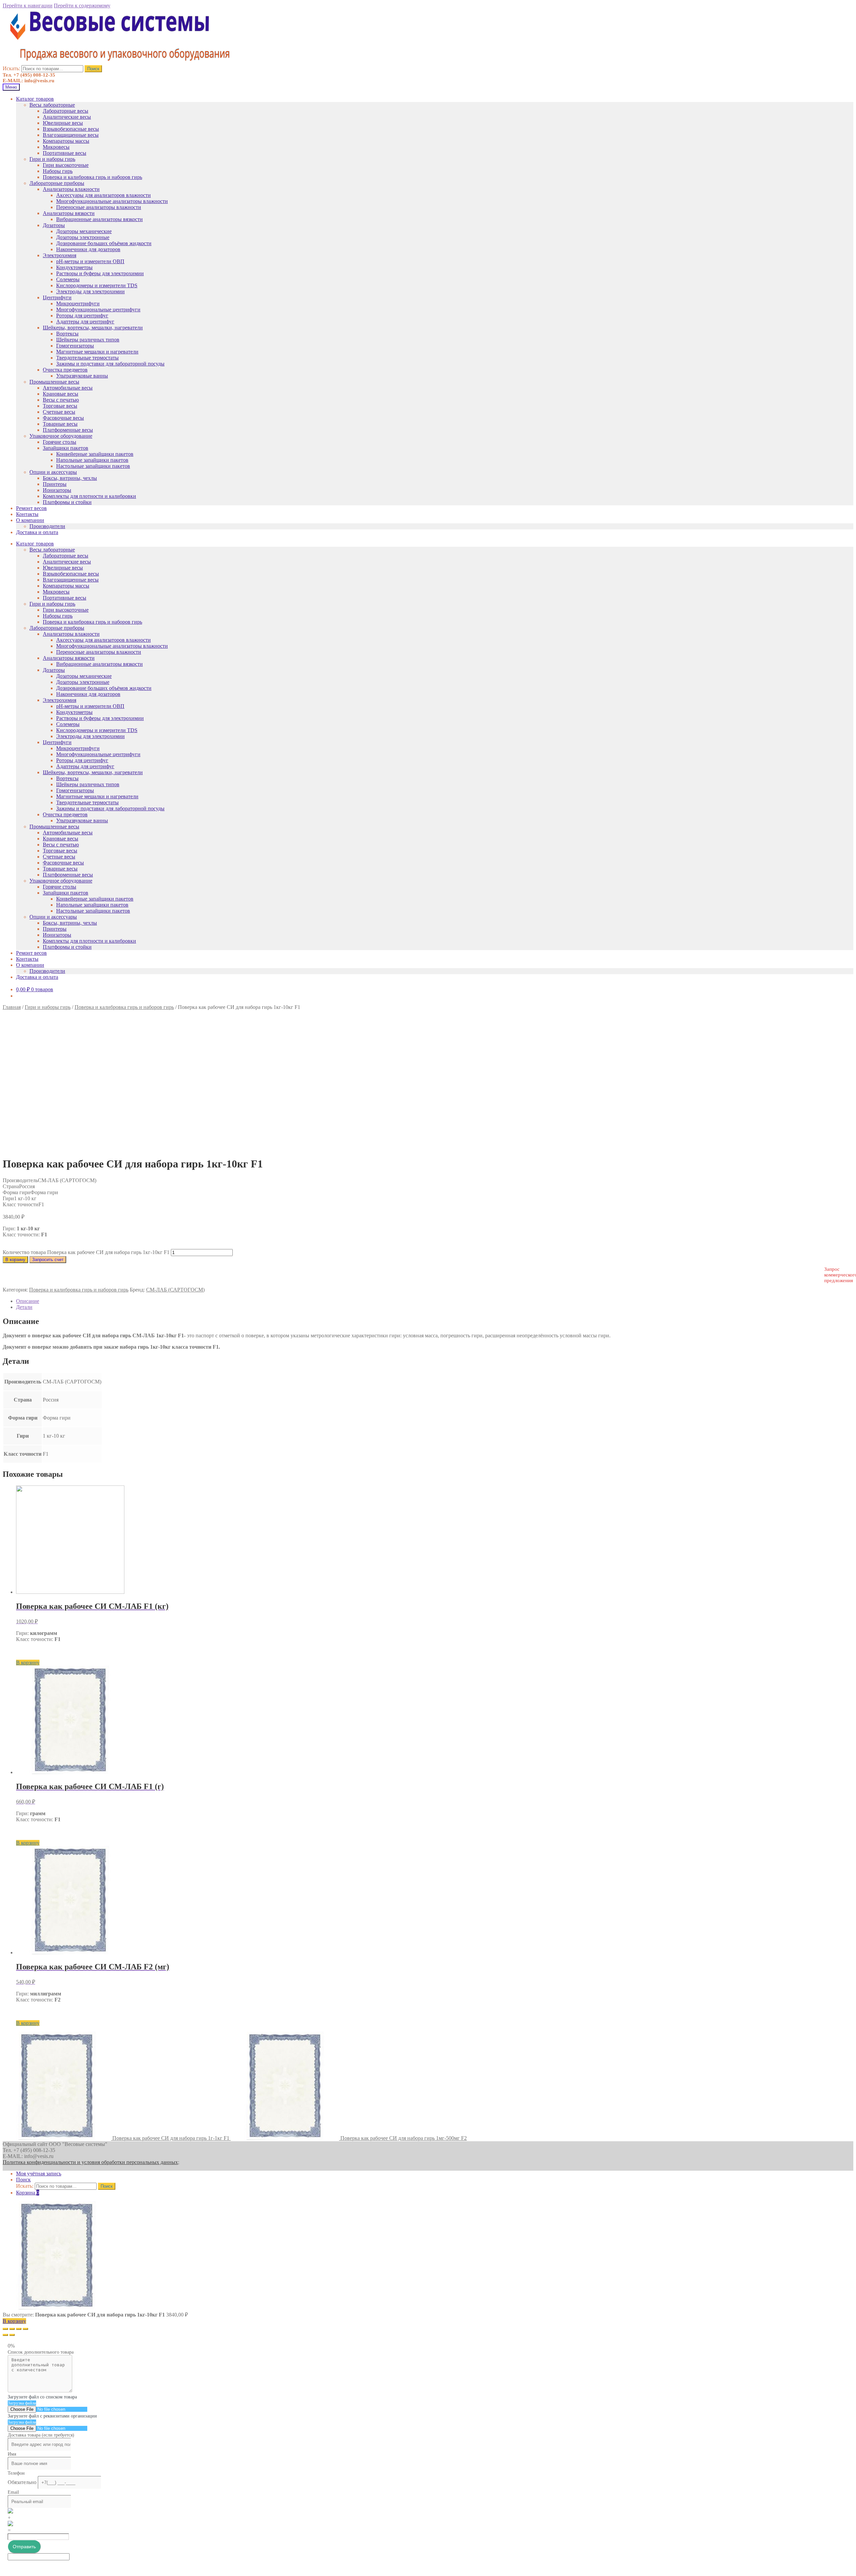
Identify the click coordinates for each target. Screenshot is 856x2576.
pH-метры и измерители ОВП (90, 261)
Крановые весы (61, 394)
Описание (28, 1301)
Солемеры (68, 279)
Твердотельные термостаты (87, 358)
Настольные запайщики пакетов (93, 466)
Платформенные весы (68, 430)
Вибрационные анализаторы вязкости (99, 219)
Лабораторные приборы (57, 183)
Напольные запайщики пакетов (92, 460)
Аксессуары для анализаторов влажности (103, 195)
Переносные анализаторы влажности (99, 207)
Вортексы (67, 334)
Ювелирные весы (63, 123)
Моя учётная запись (39, 2174)
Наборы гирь (58, 171)
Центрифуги (57, 297)
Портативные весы (65, 153)
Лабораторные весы (66, 111)
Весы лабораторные (52, 105)
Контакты (27, 514)
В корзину (15, 1260)
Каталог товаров (35, 99)
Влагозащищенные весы (71, 135)
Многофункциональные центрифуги (98, 310)
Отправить (24, 2547)
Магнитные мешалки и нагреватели (97, 352)
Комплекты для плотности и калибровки (89, 496)
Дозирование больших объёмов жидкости (104, 243)
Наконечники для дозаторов (88, 249)
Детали (24, 1307)
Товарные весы (60, 424)
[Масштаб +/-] (25, 2329)
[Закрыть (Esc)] (5, 2329)
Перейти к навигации (28, 6)
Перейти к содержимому (82, 6)
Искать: (11, 68)
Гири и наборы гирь (52, 159)
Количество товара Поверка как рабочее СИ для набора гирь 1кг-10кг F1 (86, 1252)
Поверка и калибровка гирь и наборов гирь (92, 177)
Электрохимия (60, 255)
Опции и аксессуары (53, 472)
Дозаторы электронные (83, 237)
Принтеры (55, 484)
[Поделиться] (12, 2329)
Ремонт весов (31, 508)
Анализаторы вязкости (69, 213)
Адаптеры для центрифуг (85, 322)
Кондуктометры (74, 267)
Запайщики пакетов (66, 448)
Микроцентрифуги (78, 303)
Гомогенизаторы (75, 346)
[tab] (435, 1301)
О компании (30, 520)
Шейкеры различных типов (88, 340)
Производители (47, 526)
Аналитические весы (67, 117)
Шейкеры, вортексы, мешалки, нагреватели (93, 328)
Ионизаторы (57, 490)
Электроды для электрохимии (90, 291)
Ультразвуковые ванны (82, 376)
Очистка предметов (65, 370)
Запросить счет (48, 1260)
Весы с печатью (61, 400)
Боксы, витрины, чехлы (70, 478)
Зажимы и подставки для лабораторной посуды (110, 364)
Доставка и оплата (37, 532)
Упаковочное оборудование (61, 436)
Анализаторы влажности (71, 189)
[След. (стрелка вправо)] (12, 2335)
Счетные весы (59, 412)
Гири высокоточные (66, 165)
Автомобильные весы (68, 388)
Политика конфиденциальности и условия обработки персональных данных (90, 2162)
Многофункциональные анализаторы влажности (112, 201)
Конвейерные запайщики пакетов (95, 454)
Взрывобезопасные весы (71, 129)
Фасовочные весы (63, 418)
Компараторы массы (66, 141)
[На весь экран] (19, 2329)
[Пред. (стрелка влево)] (5, 2335)
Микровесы (56, 147)
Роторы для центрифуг (82, 316)
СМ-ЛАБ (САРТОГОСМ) (175, 1290)
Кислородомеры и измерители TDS (97, 285)
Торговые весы (60, 406)
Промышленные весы (54, 382)
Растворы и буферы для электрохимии (100, 273)
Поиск (93, 69)
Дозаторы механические (84, 231)
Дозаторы (54, 225)
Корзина (28, 2193)
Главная (12, 1007)
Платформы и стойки (67, 502)
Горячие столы (60, 442)
